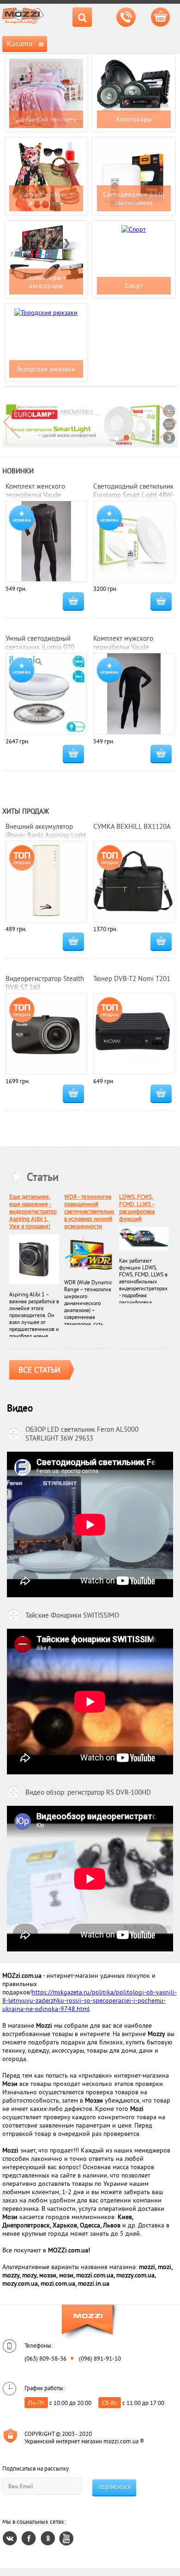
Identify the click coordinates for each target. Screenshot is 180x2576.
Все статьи (39, 1370)
